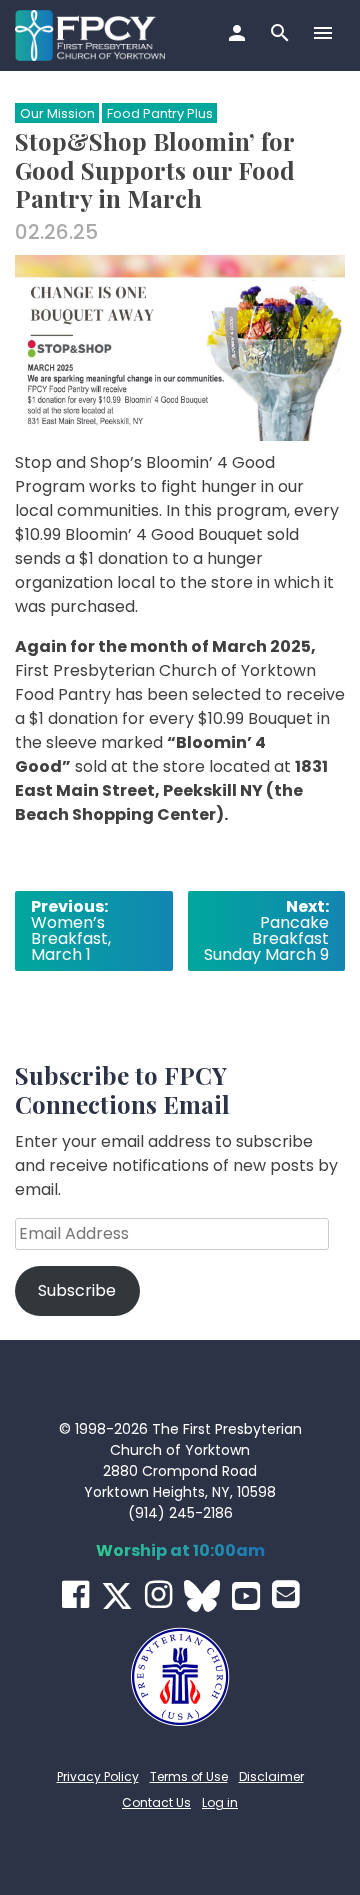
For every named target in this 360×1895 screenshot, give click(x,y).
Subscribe (77, 1290)
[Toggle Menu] (325, 35)
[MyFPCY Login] (239, 35)
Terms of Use (189, 1776)
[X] (117, 1596)
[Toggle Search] (282, 35)
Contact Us (156, 1802)
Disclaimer (271, 1776)
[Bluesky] (202, 1596)
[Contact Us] (285, 1594)
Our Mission (57, 113)
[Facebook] (75, 1594)
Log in (220, 1802)
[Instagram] (158, 1594)
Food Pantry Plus (160, 113)
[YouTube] (246, 1596)
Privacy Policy (98, 1776)
